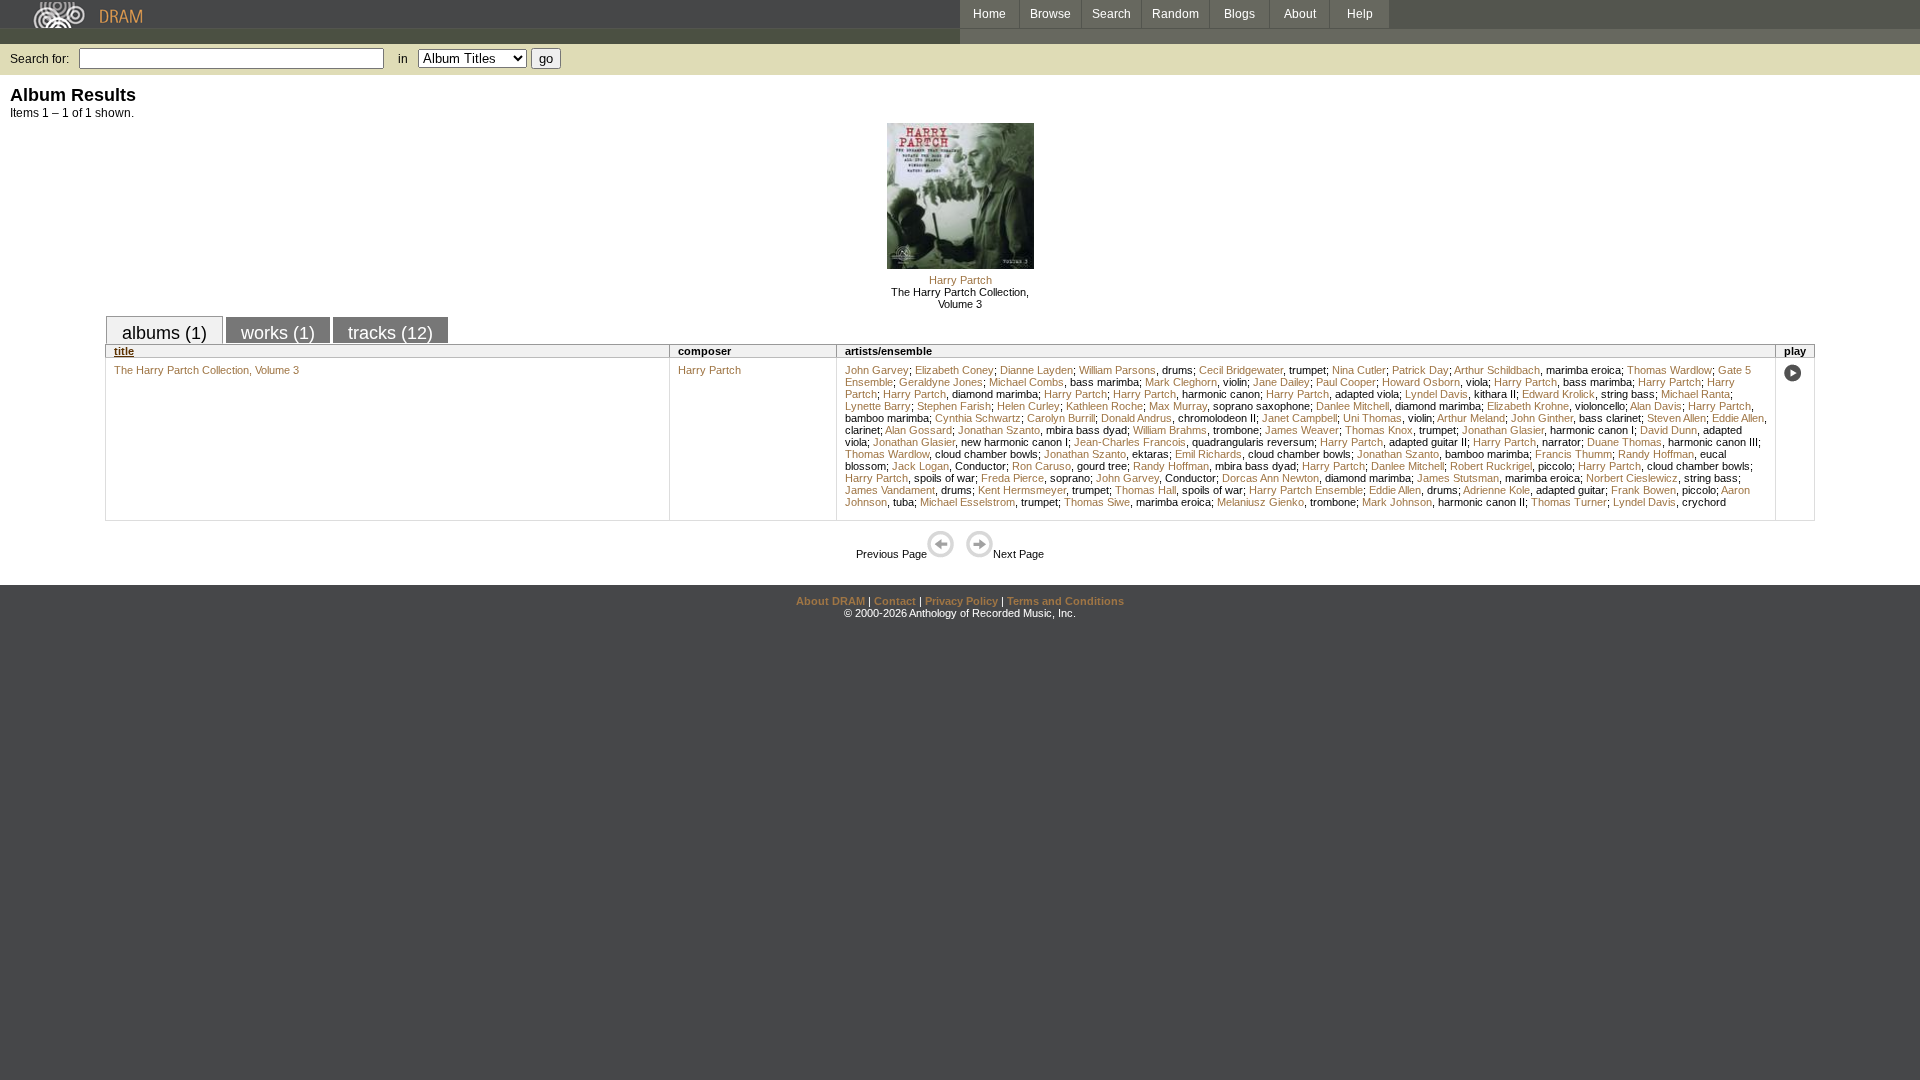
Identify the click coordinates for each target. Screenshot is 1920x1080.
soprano (1070, 478)
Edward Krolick (1558, 394)
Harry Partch (960, 280)
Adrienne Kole (1496, 490)
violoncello (1600, 406)
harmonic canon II (1481, 502)
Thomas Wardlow (1669, 370)
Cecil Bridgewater (1241, 370)
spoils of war (944, 478)
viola (1477, 382)
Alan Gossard (918, 430)
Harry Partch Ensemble (1306, 490)
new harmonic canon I (1014, 442)
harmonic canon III (1713, 442)
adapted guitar (1570, 490)
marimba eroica (1583, 370)
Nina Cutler (1359, 370)
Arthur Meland (1471, 418)
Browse (1050, 14)
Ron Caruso (1041, 466)
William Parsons (1117, 370)
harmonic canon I (1592, 430)
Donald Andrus (1136, 418)
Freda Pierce (1012, 478)
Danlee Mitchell (1352, 406)
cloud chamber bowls (986, 454)
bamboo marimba (887, 418)
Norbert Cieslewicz (1632, 478)
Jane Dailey (1281, 382)
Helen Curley (1028, 406)
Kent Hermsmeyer (1022, 490)
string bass (1628, 394)
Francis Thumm (1573, 454)
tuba (903, 502)
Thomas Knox (1379, 430)
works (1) (278, 333)
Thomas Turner (1569, 502)
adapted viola (1367, 394)
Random (1175, 14)
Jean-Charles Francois (1130, 442)
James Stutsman (1458, 478)
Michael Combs (1026, 382)
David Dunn (1668, 430)
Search (1111, 14)
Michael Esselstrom (967, 502)
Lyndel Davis (1436, 394)
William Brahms (1170, 430)
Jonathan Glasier (1503, 430)
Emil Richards (1208, 454)
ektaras (1150, 454)
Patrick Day (1420, 370)
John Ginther (1542, 418)
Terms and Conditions (1065, 601)
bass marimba (1104, 382)
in (403, 59)
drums (1177, 370)
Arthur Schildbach (1497, 370)
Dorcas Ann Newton (1270, 478)
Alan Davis (1656, 406)
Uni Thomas (1372, 418)
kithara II (1495, 394)
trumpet (1307, 370)
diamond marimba (995, 394)
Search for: (39, 59)
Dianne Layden (1036, 370)
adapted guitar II (1428, 442)
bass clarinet (1610, 418)
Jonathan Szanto (999, 430)
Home (989, 14)
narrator (1561, 442)
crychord (1704, 502)
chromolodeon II (1217, 418)
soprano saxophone (1261, 406)
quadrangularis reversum (1253, 442)
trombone (1236, 430)
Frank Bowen (1643, 490)
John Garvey (877, 370)
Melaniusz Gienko (1260, 502)
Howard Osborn (1421, 382)
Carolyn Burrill (1061, 418)
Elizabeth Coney (954, 370)
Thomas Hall (1145, 490)
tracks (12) (390, 333)
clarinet (862, 430)
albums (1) (164, 333)
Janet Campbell (1299, 418)
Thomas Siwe (1097, 502)
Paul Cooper (1346, 382)
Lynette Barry (878, 406)
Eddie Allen (1738, 418)
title (124, 351)
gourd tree (1102, 466)
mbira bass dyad (1086, 430)
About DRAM (830, 601)
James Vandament (890, 490)
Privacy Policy (961, 601)
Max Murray (1178, 406)
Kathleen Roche (1104, 406)
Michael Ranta (1695, 394)
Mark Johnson (1397, 502)
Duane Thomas (1624, 442)
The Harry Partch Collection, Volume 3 (960, 298)
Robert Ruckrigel (1491, 466)
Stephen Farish (954, 406)
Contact (895, 601)
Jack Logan (920, 466)
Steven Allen (1676, 418)
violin (1235, 382)
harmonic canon (1221, 394)
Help (1360, 14)
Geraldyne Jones (941, 382)
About (1300, 14)
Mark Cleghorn (1181, 382)
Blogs (1239, 14)
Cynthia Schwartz (978, 418)
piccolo (1555, 466)
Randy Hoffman (1656, 454)
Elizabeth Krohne (1528, 406)
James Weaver (1302, 430)
